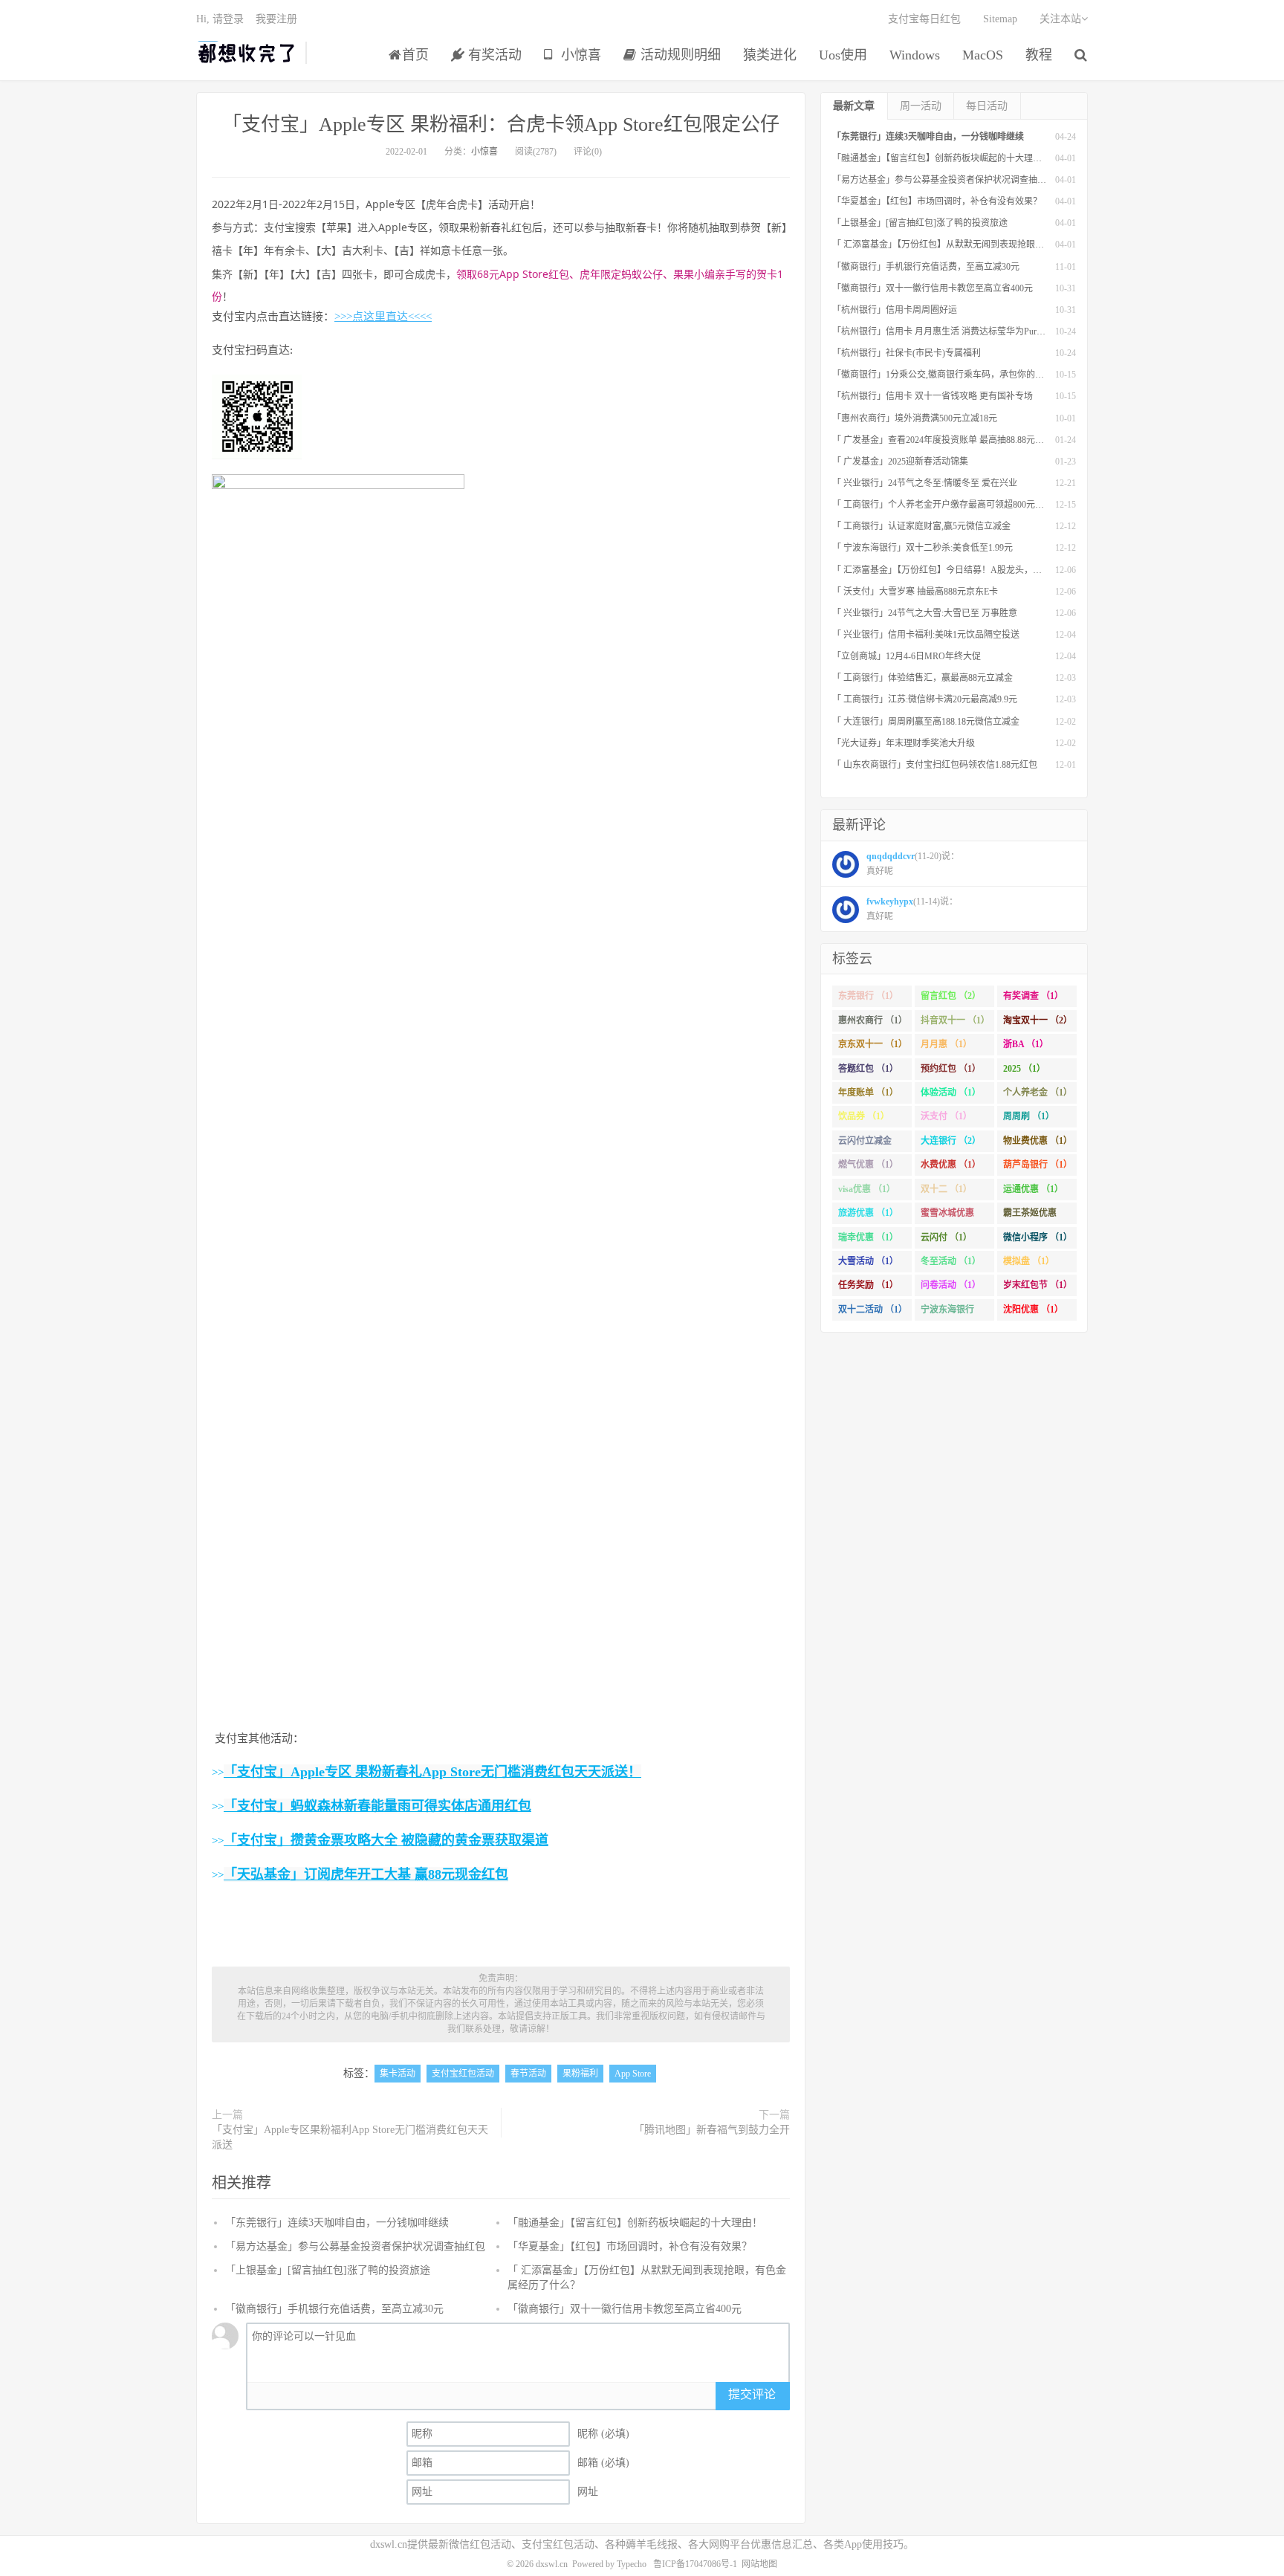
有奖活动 (493, 55)
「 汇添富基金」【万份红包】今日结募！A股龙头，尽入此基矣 (955, 570)
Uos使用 (843, 55)
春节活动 (528, 2074)
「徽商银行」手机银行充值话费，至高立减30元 (334, 2309)
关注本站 (1060, 19)
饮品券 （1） (864, 1116)
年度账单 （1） (868, 1093)
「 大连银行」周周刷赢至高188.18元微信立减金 (926, 722)
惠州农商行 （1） (873, 1020)
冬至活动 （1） (951, 1261)
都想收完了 (247, 53)
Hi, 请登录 (220, 19)
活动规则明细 (679, 55)
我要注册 (276, 19)
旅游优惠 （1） (868, 1213)
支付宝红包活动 (463, 2074)
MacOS (983, 55)
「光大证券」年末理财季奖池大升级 (904, 743)
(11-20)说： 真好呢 (913, 864)
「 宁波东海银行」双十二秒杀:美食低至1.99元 (923, 548)
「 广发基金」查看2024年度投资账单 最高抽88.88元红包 (943, 440)
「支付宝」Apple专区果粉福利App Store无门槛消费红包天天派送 (350, 2137)
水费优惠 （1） (951, 1165)
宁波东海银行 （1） (947, 1313)
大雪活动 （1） (868, 1261)
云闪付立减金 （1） (865, 1144)
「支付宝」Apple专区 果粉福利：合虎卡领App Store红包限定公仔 (501, 124)
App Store (633, 2074)
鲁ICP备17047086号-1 (695, 2564)
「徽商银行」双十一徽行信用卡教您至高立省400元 (625, 2309)
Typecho (632, 2564)
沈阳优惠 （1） (1033, 1310)
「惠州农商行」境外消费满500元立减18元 (915, 418)
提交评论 (752, 2394)
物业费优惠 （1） (1038, 1141)
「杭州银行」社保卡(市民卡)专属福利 (907, 353)
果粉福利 (580, 2074)
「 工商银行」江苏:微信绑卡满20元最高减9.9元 (925, 699)
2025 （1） (1024, 1069)
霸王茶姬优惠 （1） (1030, 1216)
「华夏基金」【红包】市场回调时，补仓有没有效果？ (630, 2246)
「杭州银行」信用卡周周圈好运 (895, 310)
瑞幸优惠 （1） (868, 1237)
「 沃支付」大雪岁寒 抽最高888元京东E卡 (915, 592)
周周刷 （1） (1029, 1116)
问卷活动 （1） (951, 1285)
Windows (915, 55)
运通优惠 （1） (1033, 1189)
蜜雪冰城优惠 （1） (947, 1216)
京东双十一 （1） (873, 1044)
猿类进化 (770, 55)
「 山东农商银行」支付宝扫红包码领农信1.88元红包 (935, 765)
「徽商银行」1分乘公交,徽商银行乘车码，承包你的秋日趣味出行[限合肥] (977, 375)
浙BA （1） (1026, 1044)
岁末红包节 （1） (1038, 1285)
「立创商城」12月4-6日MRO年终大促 (907, 656)
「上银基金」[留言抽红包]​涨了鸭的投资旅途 (328, 2270)
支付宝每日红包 (924, 19)
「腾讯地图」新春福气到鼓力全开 (712, 2130)
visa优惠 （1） (867, 1189)
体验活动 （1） (951, 1093)
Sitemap (1000, 19)
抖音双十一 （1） (955, 1020)
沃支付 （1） (946, 1116)
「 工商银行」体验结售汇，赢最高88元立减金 (923, 678)
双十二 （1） (946, 1189)
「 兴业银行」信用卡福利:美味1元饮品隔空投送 (926, 635)
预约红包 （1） (951, 1069)
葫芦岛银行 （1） (1038, 1165)
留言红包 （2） (951, 996)
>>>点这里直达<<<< (383, 317)
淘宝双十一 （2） (1038, 1020)
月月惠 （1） (946, 1044)
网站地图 (759, 2564)
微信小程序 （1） (1038, 1237)
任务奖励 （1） (868, 1285)
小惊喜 (579, 55)
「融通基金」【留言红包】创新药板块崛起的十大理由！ (635, 2223)
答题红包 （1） (868, 1069)
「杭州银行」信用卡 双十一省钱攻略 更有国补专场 (933, 396)
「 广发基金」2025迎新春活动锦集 (900, 462)
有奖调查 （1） (1033, 996)
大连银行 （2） (951, 1141)
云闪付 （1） (946, 1237)
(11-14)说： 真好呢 (912, 909)
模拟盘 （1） (1029, 1261)
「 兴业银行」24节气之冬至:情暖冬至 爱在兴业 (925, 483)
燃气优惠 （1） (868, 1165)
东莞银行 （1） (868, 996)
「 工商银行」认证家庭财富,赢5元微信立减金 (921, 526)
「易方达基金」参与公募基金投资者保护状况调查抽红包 (355, 2246)
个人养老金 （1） (1038, 1093)
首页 (415, 55)
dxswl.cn (552, 2564)
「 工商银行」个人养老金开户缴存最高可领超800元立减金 (947, 505)
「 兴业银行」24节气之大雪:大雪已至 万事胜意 (925, 613)
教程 (1039, 55)
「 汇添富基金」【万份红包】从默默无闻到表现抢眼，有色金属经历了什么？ (983, 245)
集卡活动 (398, 2074)
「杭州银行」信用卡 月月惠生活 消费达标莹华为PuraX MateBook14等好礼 (977, 331)
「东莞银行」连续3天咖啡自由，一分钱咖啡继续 (337, 2223)
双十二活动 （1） (873, 1310)
